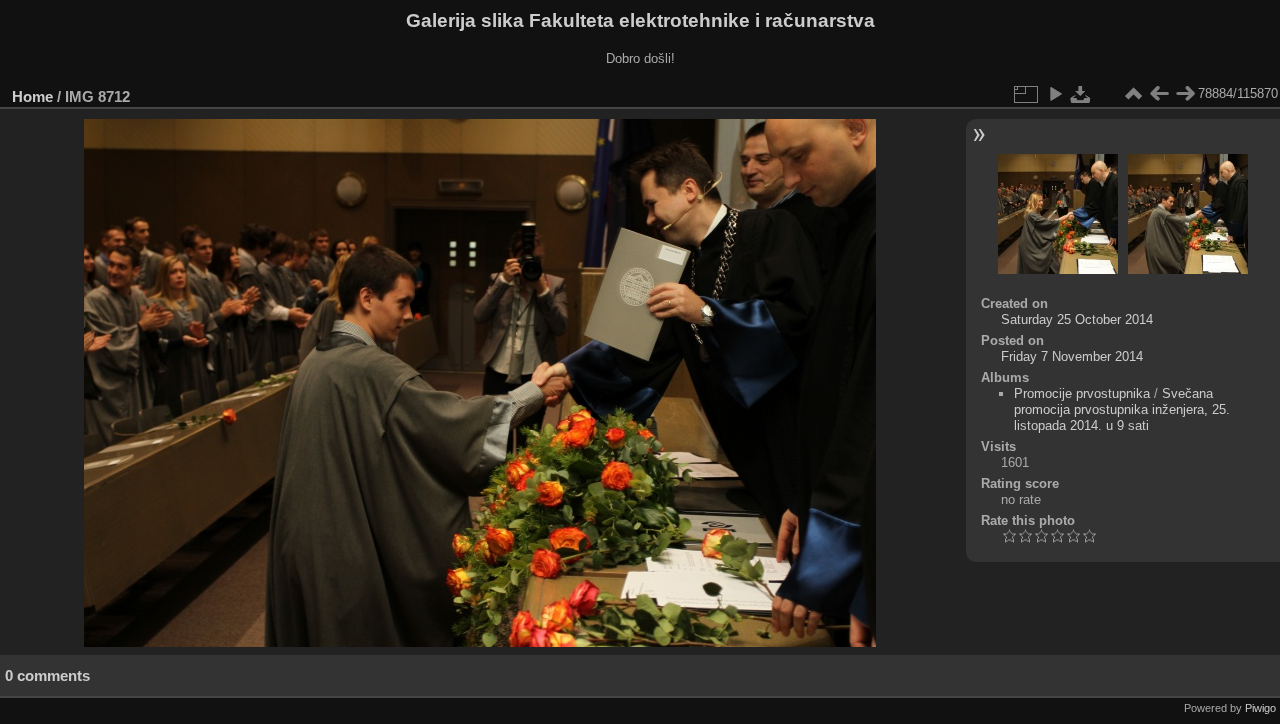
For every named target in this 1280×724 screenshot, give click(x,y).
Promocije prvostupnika (1082, 393)
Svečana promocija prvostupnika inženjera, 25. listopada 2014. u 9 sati (1122, 409)
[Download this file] (1081, 94)
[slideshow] (1055, 94)
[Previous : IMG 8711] (1159, 94)
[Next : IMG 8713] (1185, 94)
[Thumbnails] (1133, 94)
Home (32, 96)
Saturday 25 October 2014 (1077, 319)
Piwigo (1260, 708)
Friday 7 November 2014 (1072, 356)
